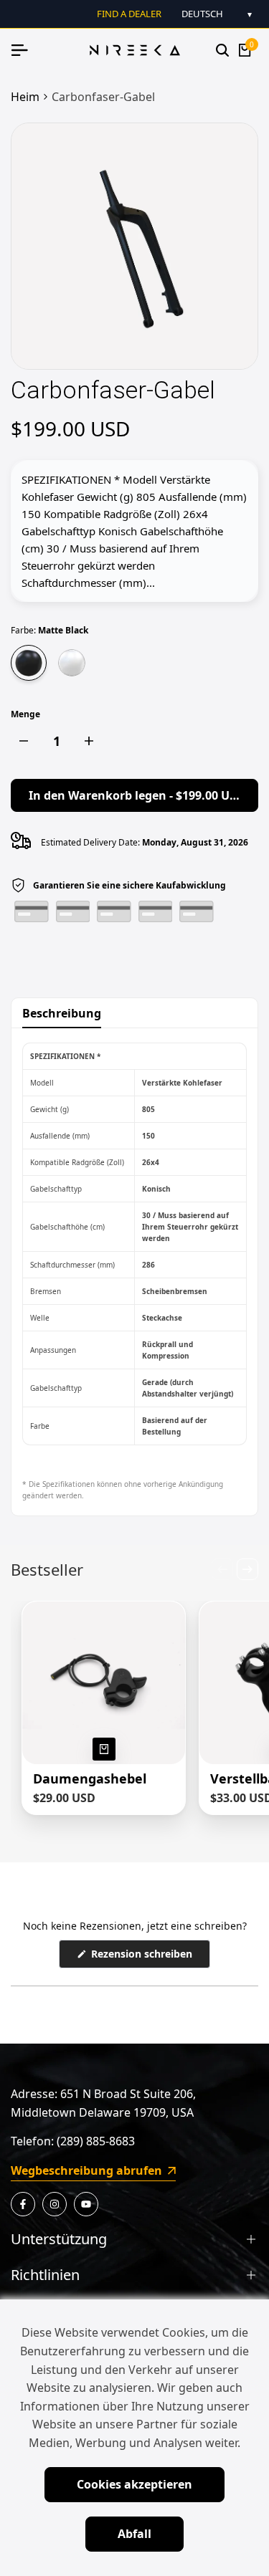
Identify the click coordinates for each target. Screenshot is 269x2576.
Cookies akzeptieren (134, 2484)
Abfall (134, 2534)
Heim (25, 97)
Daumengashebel (90, 1779)
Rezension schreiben (149, 1957)
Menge (25, 714)
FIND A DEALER (129, 14)
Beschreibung (62, 1013)
